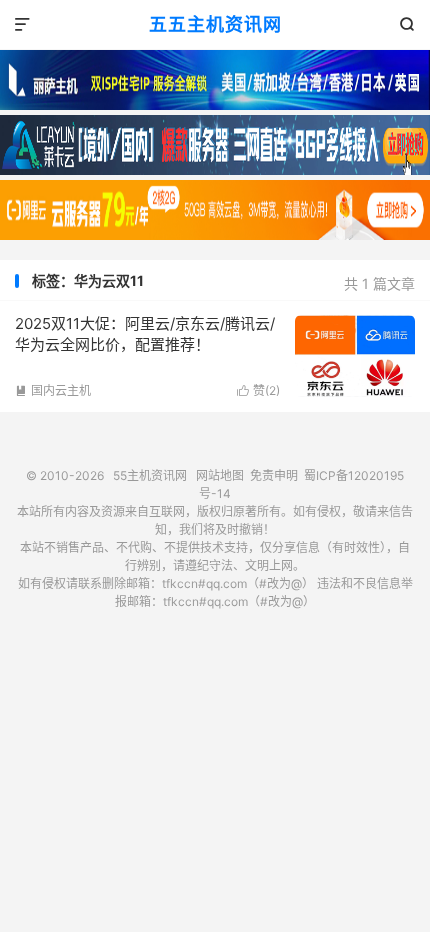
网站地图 (220, 475)
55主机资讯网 (150, 475)
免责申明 (274, 475)
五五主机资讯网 (215, 24)
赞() (258, 390)
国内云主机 (53, 390)
